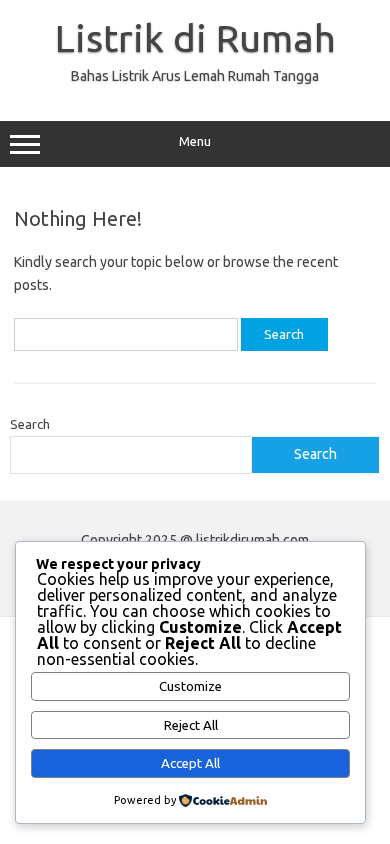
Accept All (190, 763)
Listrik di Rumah (195, 38)
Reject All (191, 725)
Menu (195, 141)
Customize (190, 686)
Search (30, 424)
